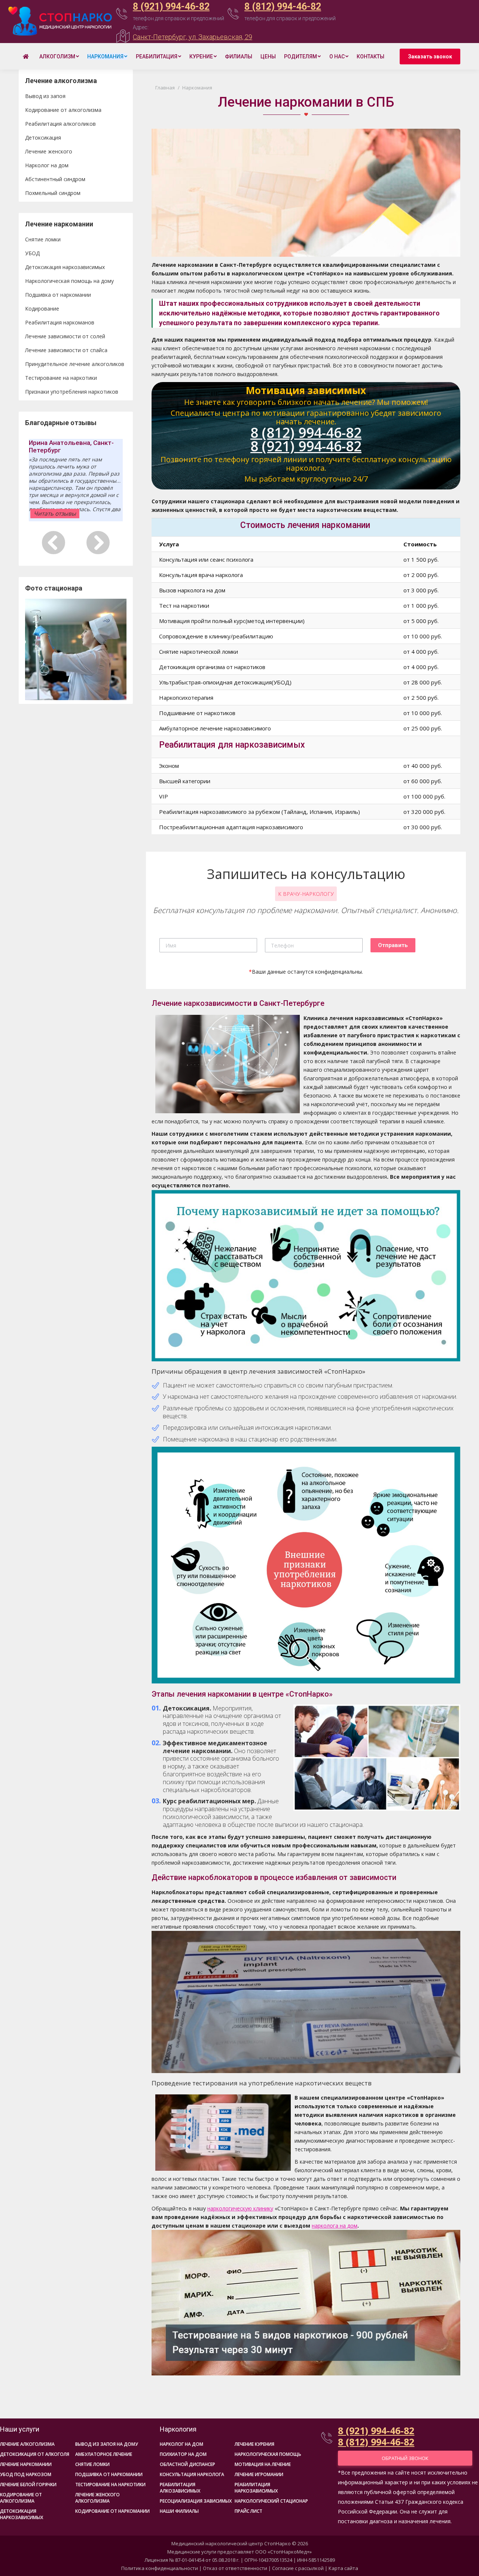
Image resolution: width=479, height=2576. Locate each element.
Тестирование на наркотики (61, 378)
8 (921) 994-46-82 (171, 7)
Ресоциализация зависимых (196, 2501)
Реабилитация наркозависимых (256, 2488)
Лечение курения (254, 2444)
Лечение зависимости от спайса (66, 350)
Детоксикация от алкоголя (35, 2454)
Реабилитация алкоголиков (60, 124)
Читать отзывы (55, 514)
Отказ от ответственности (235, 2568)
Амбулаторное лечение (104, 2454)
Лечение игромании (259, 2474)
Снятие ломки (43, 239)
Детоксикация (43, 138)
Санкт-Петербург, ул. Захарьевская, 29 (193, 37)
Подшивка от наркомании (58, 295)
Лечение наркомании (26, 2464)
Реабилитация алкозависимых (180, 2488)
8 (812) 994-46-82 (283, 7)
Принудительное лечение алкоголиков (75, 364)
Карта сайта (343, 2568)
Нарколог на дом (47, 165)
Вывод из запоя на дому (107, 2444)
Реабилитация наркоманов (60, 322)
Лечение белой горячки (28, 2485)
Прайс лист (248, 2511)
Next (117, 649)
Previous (34, 649)
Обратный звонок (405, 2458)
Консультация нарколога (192, 2474)
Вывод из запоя (45, 96)
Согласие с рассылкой (298, 2568)
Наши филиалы (179, 2511)
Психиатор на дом (183, 2454)
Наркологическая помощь (268, 2454)
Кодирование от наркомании (112, 2511)
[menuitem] (27, 57)
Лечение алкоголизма (27, 2444)
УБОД (32, 253)
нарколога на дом (335, 2226)
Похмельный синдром (53, 193)
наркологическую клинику (240, 2208)
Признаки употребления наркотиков (72, 392)
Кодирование (42, 309)
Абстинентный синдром (55, 179)
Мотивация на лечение (263, 2464)
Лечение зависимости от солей (65, 336)
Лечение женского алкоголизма (97, 2498)
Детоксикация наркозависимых (65, 267)
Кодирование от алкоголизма (63, 110)
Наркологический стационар (271, 2501)
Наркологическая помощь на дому (69, 281)
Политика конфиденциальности (160, 2568)
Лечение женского (49, 151)
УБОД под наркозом (26, 2474)
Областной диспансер (187, 2464)
